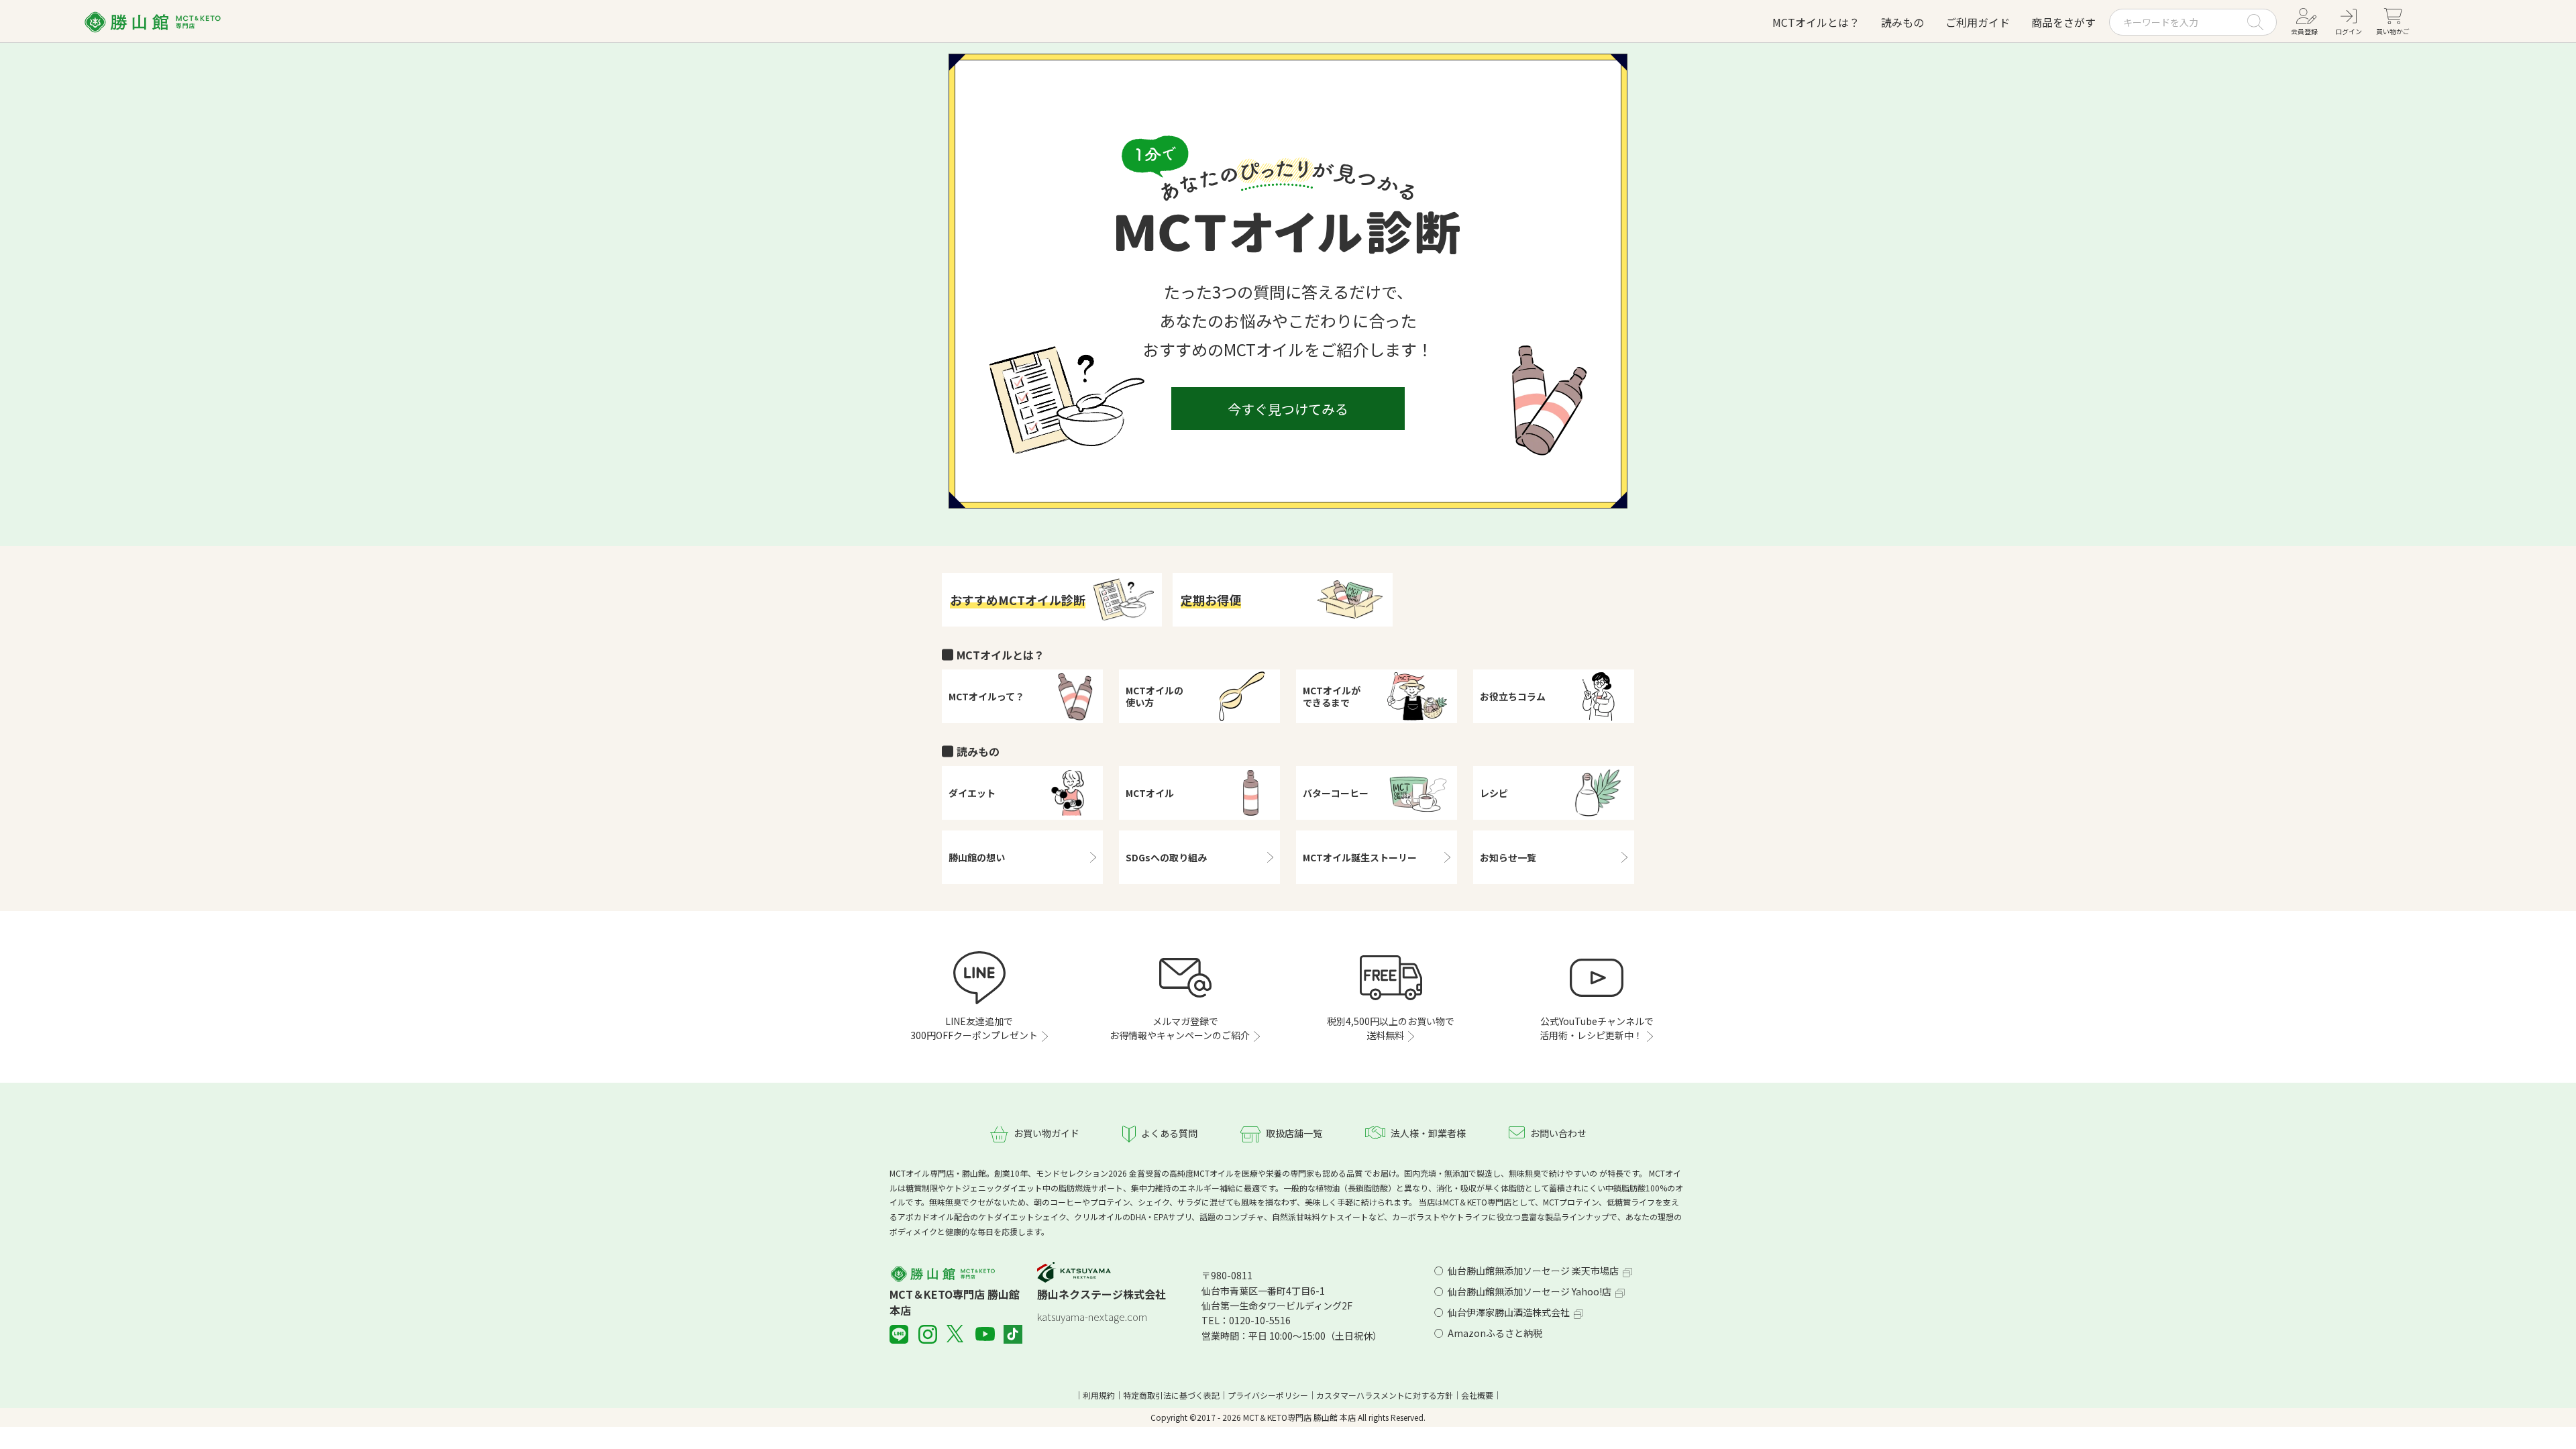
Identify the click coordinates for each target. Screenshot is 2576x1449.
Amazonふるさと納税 (1495, 1333)
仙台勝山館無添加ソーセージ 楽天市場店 (1533, 1271)
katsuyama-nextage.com (1092, 1317)
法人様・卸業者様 (1428, 1133)
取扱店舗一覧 (1294, 1133)
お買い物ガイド (1046, 1133)
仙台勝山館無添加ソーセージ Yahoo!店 (1529, 1291)
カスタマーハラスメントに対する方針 (1385, 1395)
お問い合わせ (1558, 1133)
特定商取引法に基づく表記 (1171, 1395)
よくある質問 (1169, 1133)
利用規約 (1099, 1395)
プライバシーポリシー (1268, 1395)
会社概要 (1477, 1395)
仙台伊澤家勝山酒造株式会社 (1509, 1312)
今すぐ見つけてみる (1288, 409)
